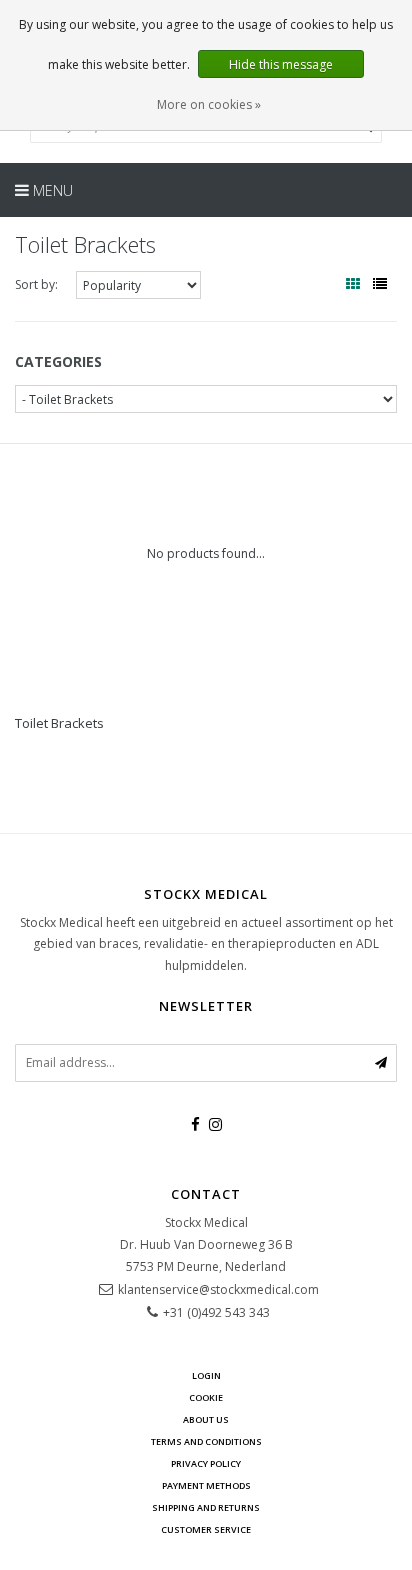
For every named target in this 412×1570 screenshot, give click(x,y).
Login (206, 1375)
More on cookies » (209, 104)
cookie (206, 1397)
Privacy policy (206, 1463)
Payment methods (206, 1485)
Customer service (206, 1529)
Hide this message (281, 64)
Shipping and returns (206, 1507)
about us (206, 1419)
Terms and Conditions (206, 1441)
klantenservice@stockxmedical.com (218, 1289)
